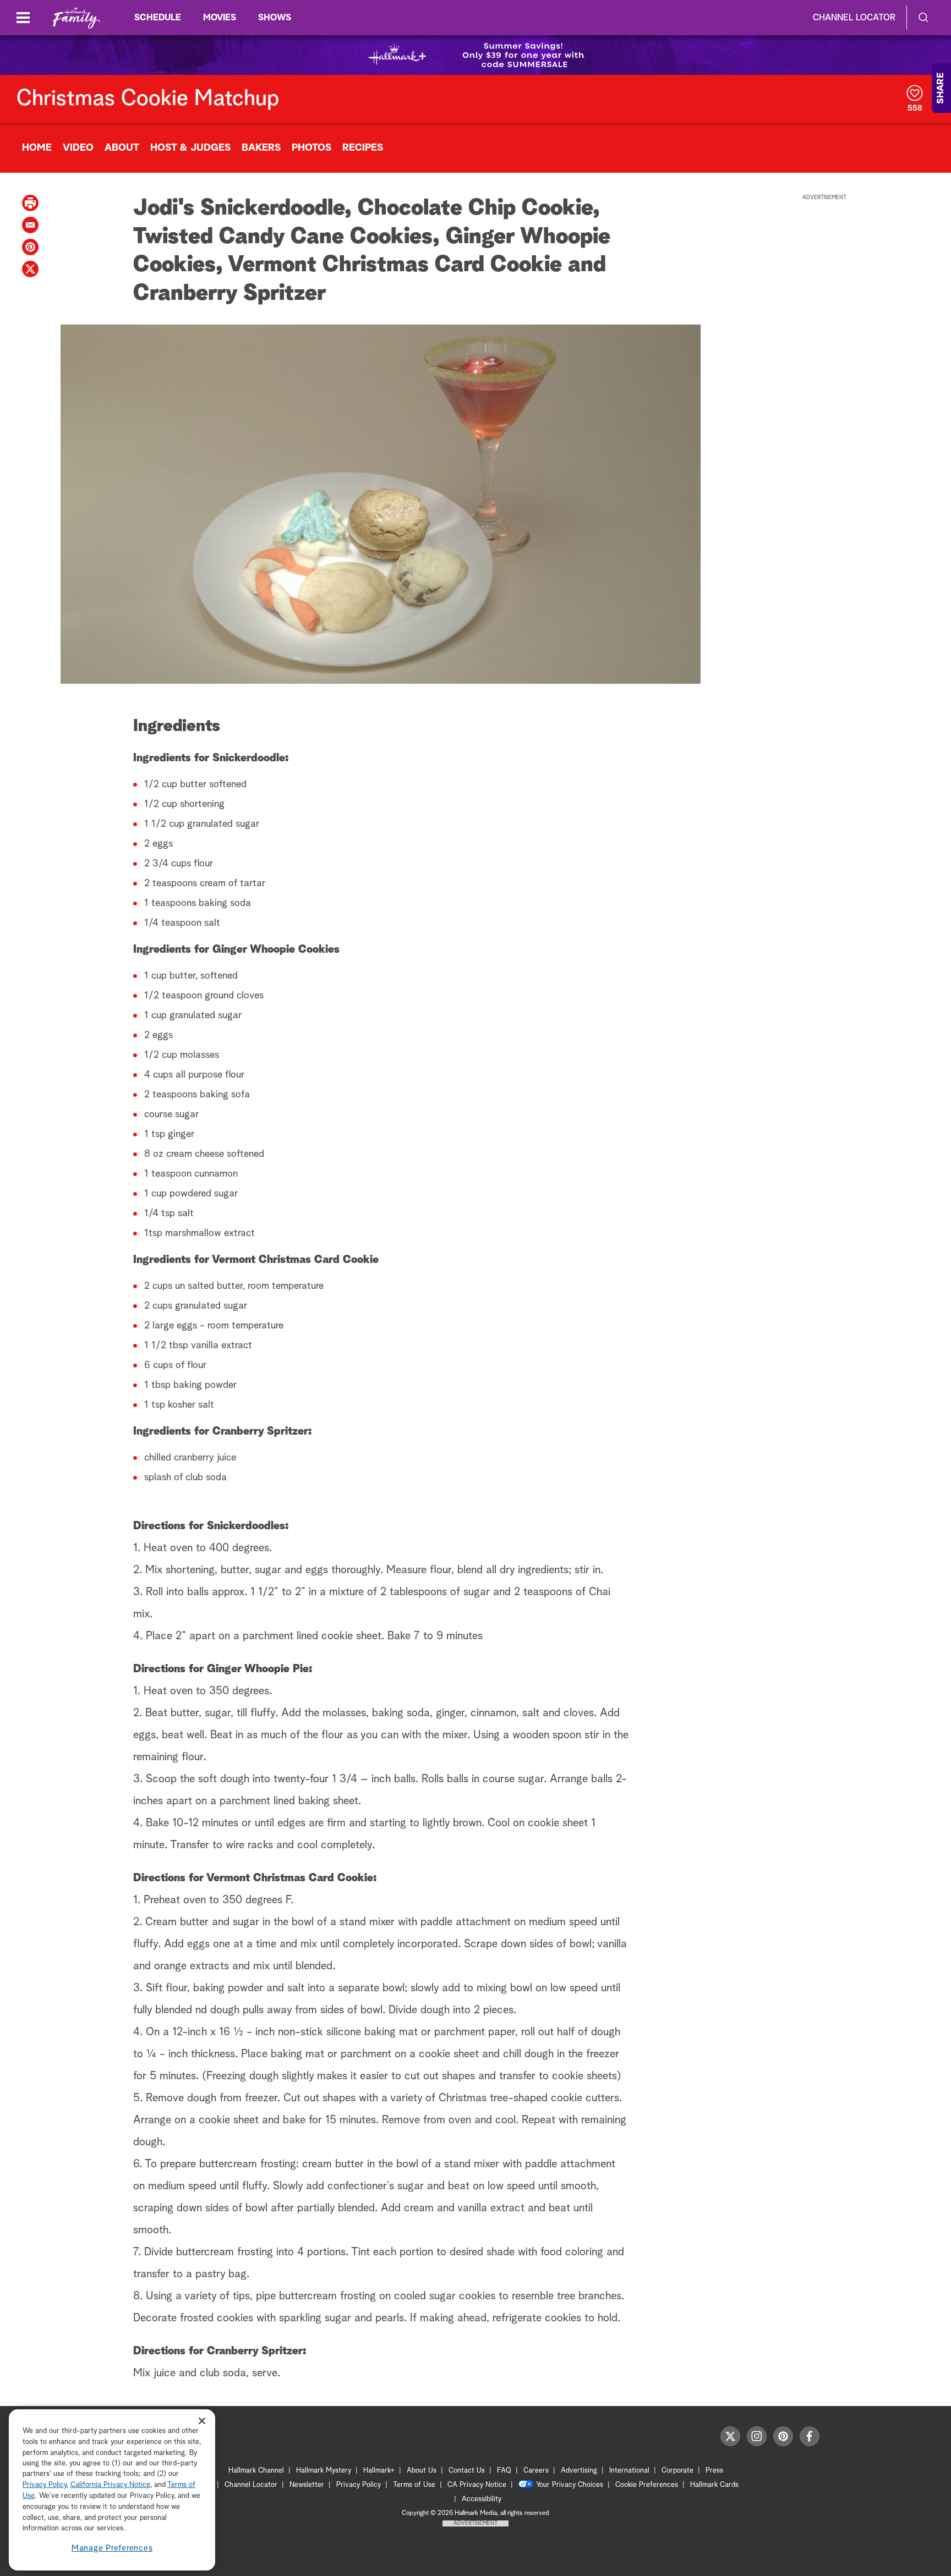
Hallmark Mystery (324, 2471)
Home (37, 148)
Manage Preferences (112, 2548)
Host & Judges (190, 148)
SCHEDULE (158, 18)
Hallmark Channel (256, 2471)
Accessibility (482, 2499)
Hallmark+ (379, 2471)
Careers (536, 2471)
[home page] (76, 18)
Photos (311, 148)
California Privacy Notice (110, 2486)
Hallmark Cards (714, 2485)
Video (78, 148)
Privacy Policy (359, 2485)
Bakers (261, 148)
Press (714, 2471)
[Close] (202, 2421)
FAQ (504, 2471)
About (122, 148)
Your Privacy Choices (570, 2485)
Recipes (363, 148)
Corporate (677, 2471)
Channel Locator (854, 18)
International (629, 2471)
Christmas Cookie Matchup (148, 99)
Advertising (579, 2471)
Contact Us (467, 2471)
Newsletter (307, 2485)
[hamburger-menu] (23, 18)
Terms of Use (414, 2485)
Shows (275, 18)
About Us (422, 2471)
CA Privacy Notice (477, 2485)
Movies (220, 18)
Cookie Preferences (647, 2485)
